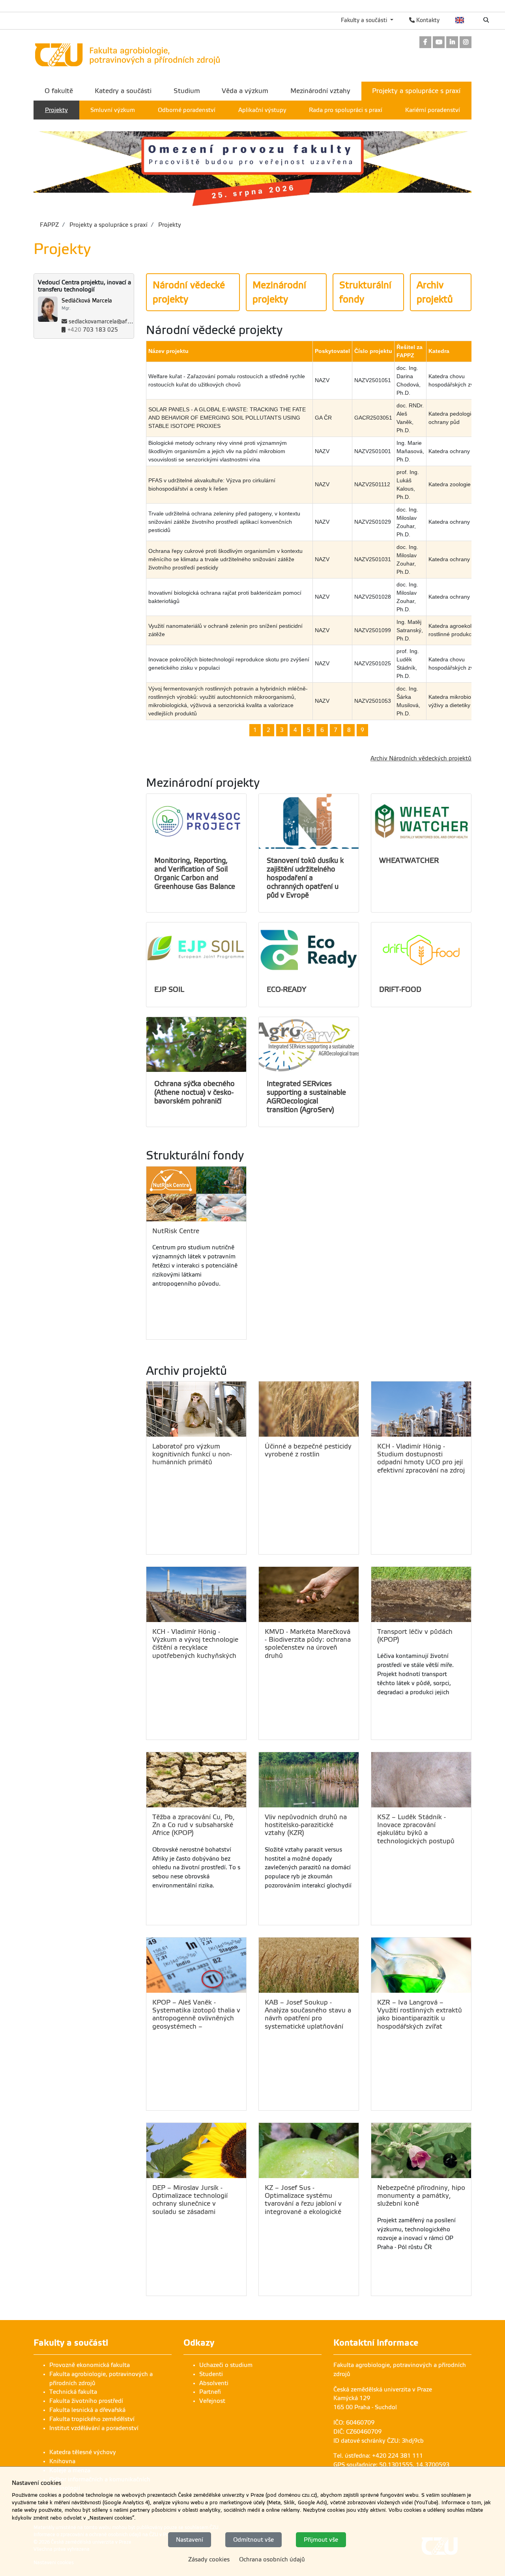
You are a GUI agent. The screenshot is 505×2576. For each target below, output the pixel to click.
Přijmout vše (321, 2539)
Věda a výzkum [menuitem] (245, 91)
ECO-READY (286, 989)
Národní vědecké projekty (189, 292)
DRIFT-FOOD (400, 989)
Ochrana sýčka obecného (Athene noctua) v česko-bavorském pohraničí (195, 1092)
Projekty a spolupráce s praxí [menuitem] (416, 91)
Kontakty (427, 20)
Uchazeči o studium (226, 2365)
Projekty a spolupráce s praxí (108, 225)
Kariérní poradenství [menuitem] (433, 110)
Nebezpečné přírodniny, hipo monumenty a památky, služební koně (421, 2196)
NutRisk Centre (176, 1231)
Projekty (169, 225)
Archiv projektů (435, 292)
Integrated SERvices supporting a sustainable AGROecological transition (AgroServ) (306, 1097)
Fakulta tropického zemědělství (92, 2419)
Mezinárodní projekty (279, 292)
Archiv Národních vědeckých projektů (421, 758)
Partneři (210, 2392)
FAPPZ (49, 225)
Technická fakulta (73, 2392)
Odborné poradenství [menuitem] (187, 110)
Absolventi (214, 2383)
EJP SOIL (169, 989)
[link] (425, 43)
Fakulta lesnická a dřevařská (87, 2410)
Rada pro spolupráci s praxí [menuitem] (346, 110)
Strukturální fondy (365, 292)
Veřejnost (212, 2401)
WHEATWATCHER (409, 861)
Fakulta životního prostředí (86, 2401)
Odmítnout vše (253, 2539)
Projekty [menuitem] (56, 110)
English (460, 20)
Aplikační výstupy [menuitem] (262, 110)
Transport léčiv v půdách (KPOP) (415, 1636)
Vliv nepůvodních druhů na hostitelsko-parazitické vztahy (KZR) (306, 1825)
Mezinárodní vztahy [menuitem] (320, 91)
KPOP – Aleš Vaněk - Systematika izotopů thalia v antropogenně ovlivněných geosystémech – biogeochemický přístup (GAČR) (196, 2014)
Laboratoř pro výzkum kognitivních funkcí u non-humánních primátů (192, 1454)
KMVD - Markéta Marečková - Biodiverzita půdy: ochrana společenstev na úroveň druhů (308, 1644)
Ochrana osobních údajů (272, 2559)
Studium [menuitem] (187, 91)
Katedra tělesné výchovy (83, 2452)
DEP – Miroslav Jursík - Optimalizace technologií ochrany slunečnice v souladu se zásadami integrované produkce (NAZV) (190, 2200)
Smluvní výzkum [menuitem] (113, 110)
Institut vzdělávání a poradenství (94, 2428)
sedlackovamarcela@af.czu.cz (107, 322)
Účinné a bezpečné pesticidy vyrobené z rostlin (308, 1450)
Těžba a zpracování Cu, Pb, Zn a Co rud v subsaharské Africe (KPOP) (194, 1825)
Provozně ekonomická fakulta (90, 2365)
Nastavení (190, 2539)
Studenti (211, 2374)
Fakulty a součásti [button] (365, 20)
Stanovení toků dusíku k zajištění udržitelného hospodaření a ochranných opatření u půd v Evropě (305, 878)
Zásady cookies (209, 2559)
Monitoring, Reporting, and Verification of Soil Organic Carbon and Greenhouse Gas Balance (195, 874)
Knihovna (62, 2461)
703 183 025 (93, 330)
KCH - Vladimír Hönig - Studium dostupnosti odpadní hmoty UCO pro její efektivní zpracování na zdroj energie (421, 1458)
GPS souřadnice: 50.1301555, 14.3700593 (391, 2465)
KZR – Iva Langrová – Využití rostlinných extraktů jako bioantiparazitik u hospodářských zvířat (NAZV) (420, 2014)
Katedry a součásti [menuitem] (123, 91)
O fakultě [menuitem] (59, 91)
